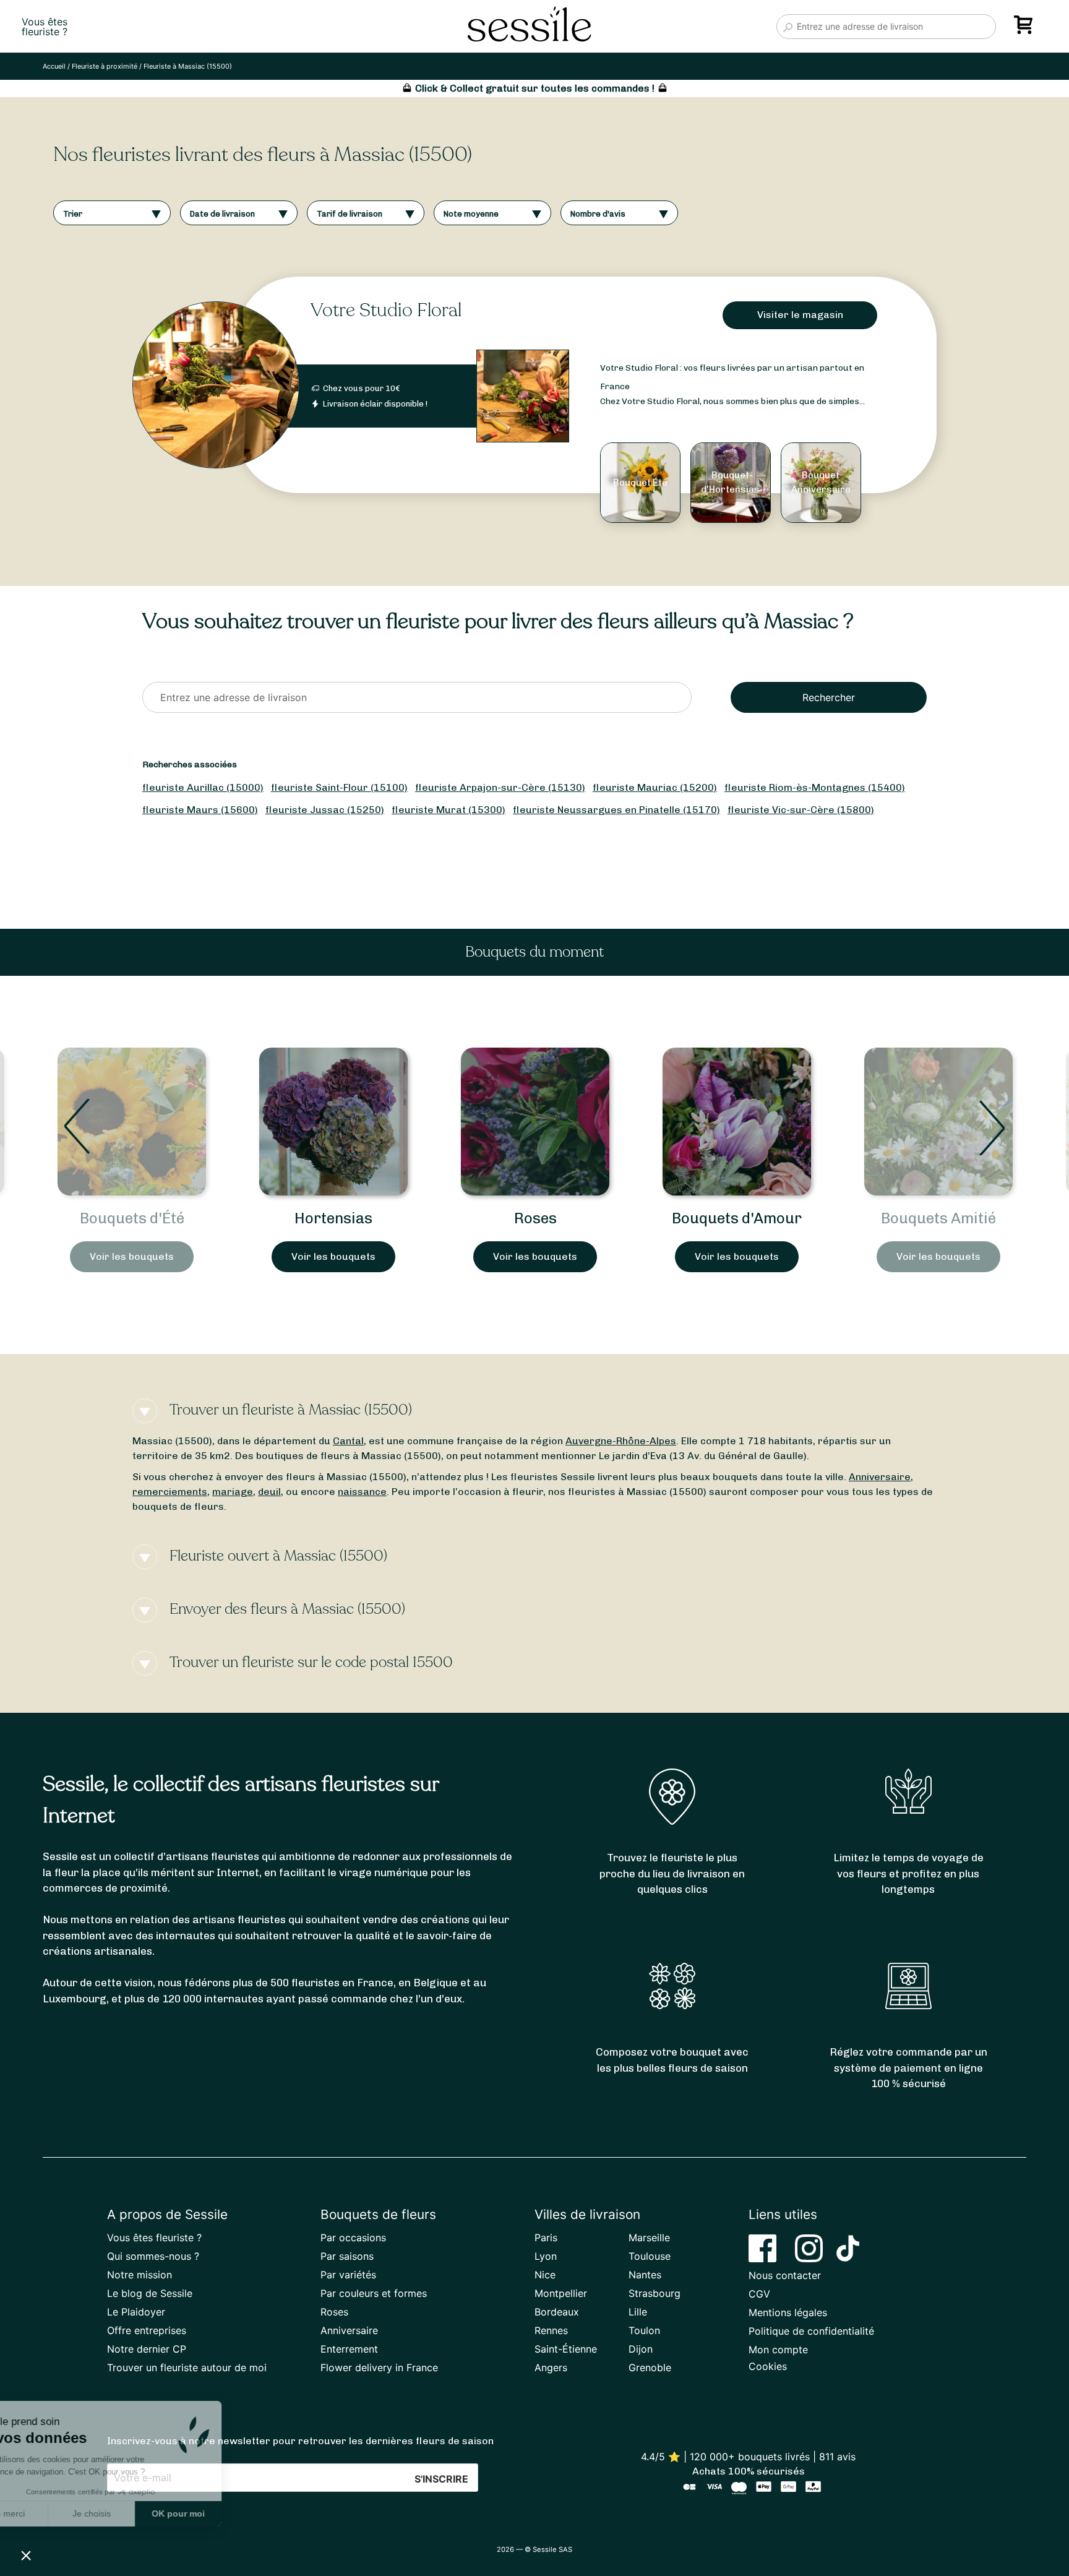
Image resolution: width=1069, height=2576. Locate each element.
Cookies (768, 2366)
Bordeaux (557, 2312)
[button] (26, 2555)
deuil (269, 1492)
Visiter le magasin (800, 315)
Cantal (348, 1441)
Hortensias (132, 1218)
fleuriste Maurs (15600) (200, 810)
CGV (759, 2294)
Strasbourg (655, 2293)
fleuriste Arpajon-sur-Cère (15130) (500, 787)
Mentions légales (788, 2312)
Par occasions (353, 2238)
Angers (551, 2367)
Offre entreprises (147, 2330)
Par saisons (347, 2256)
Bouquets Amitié (737, 1218)
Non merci (55, 2514)
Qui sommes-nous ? (153, 2256)
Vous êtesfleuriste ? (45, 27)
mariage (233, 1492)
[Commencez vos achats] (1026, 29)
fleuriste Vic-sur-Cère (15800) (801, 810)
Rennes (551, 2330)
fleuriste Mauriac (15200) (655, 787)
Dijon (641, 2349)
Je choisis (142, 2514)
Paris (546, 2238)
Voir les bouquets (132, 1256)
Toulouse (650, 2256)
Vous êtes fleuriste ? (154, 2238)
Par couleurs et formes (374, 2293)
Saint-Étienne (566, 2349)
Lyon (546, 2256)
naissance (362, 1492)
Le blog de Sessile (150, 2293)
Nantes (645, 2275)
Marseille (649, 2238)
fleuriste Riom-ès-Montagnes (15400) (815, 787)
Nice (545, 2275)
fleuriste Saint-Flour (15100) (339, 787)
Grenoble (650, 2367)
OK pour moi (229, 2514)
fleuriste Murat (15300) (449, 810)
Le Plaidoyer (136, 2312)
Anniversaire (880, 1477)
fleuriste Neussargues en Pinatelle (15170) (616, 810)
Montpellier (561, 2293)
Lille (638, 2312)
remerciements (170, 1492)
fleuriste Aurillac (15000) (203, 787)
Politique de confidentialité (811, 2331)
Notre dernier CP (147, 2349)
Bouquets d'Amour (535, 1218)
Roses (334, 1218)
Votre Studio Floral (386, 310)
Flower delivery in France (379, 2367)
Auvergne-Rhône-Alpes (621, 1441)
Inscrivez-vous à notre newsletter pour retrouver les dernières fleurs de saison (300, 2441)
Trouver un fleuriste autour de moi (187, 2367)
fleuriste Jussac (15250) (325, 810)
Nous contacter (785, 2275)
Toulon (644, 2330)
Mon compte (778, 2350)
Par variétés (348, 2275)
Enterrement (349, 2349)
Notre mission (140, 2275)
